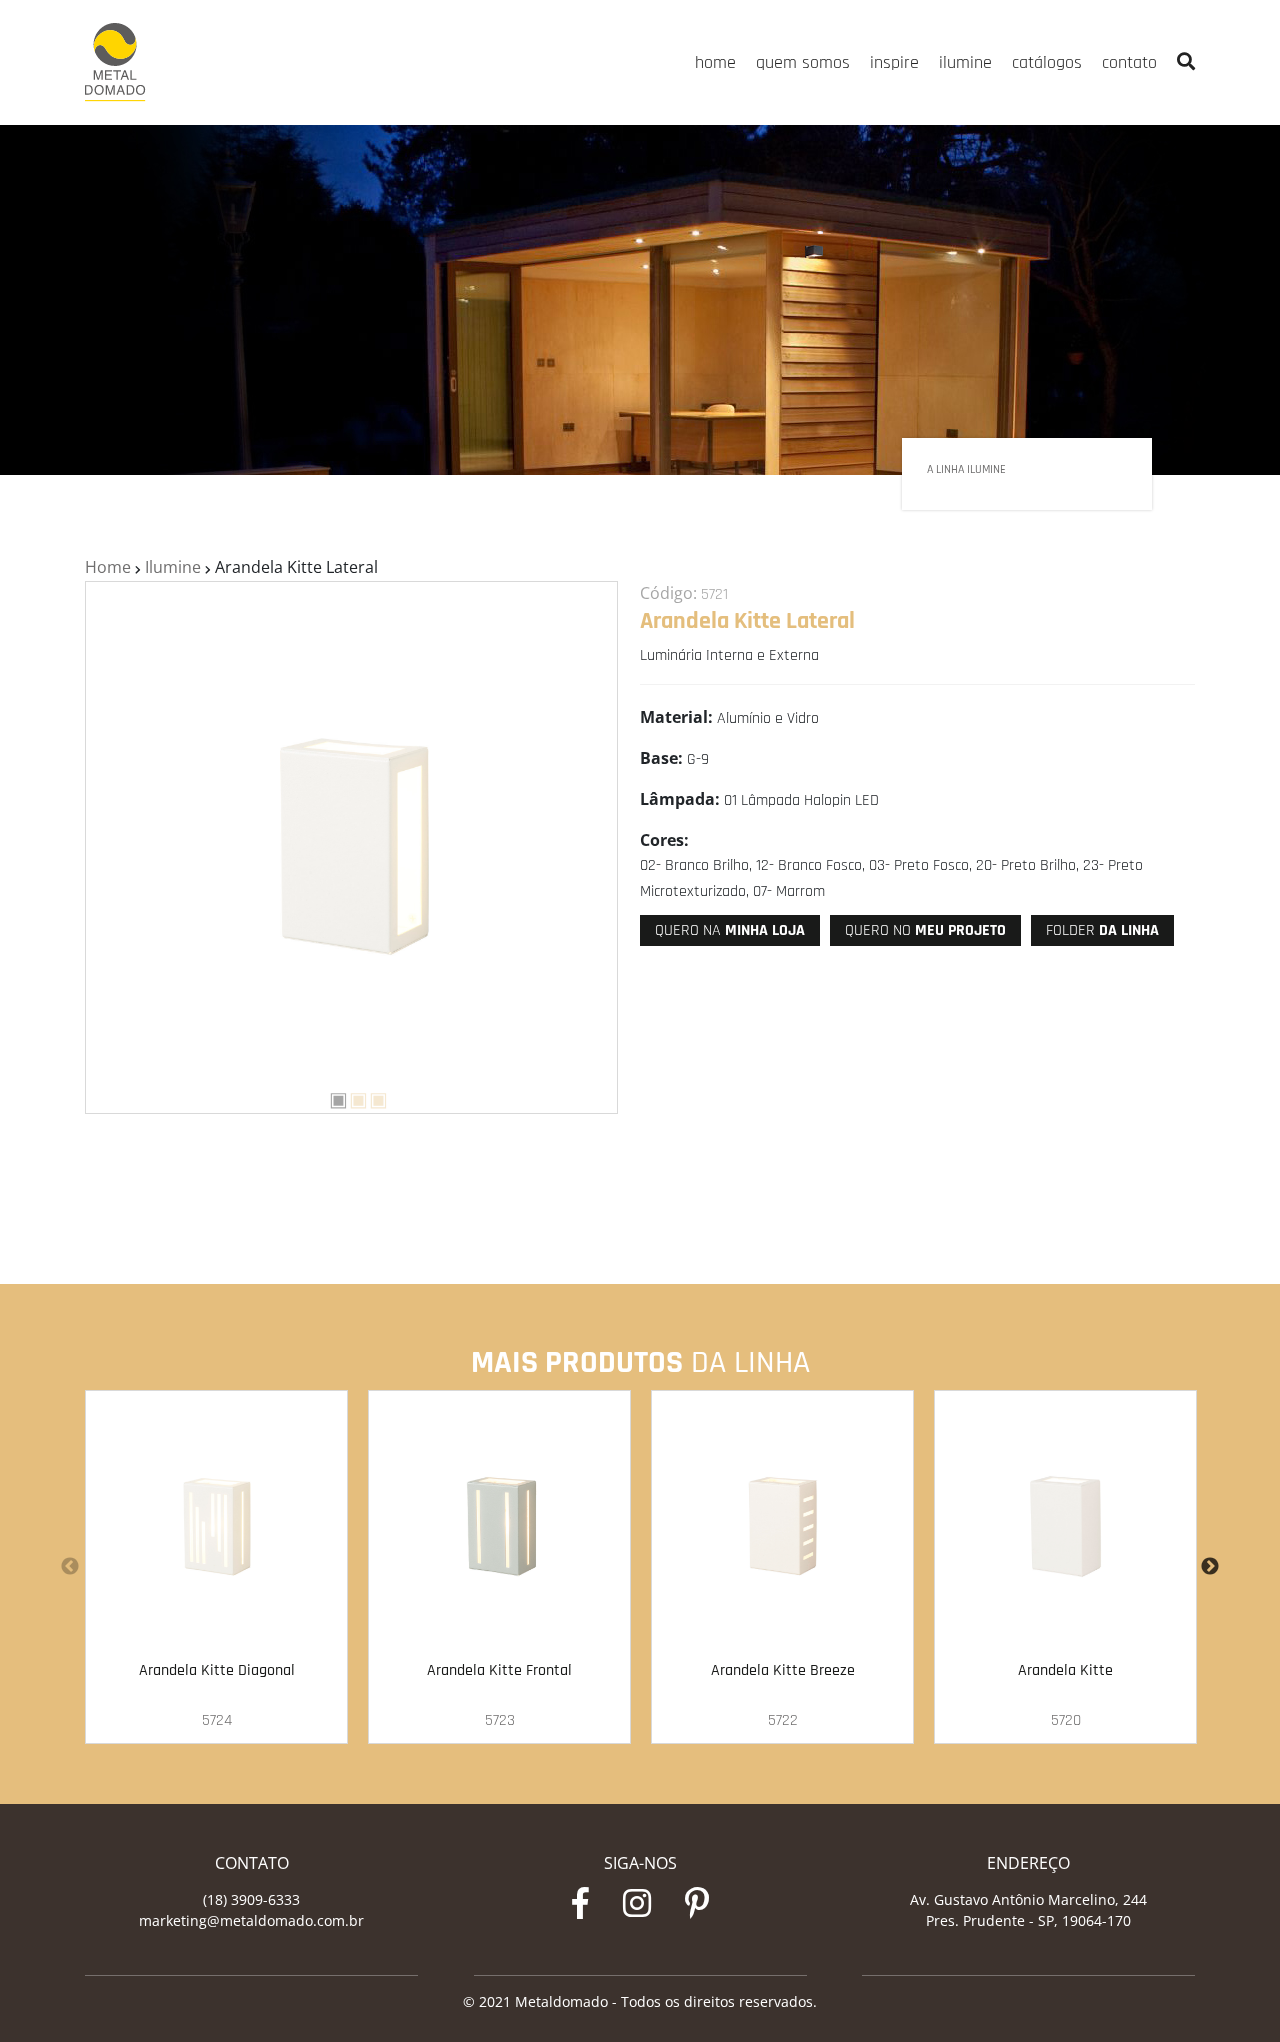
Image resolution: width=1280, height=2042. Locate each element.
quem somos (803, 62)
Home (108, 567)
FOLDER (1102, 930)
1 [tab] (331, 1097)
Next (1210, 1567)
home (715, 62)
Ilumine (173, 567)
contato (1129, 62)
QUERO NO (925, 930)
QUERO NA (730, 930)
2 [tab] (351, 1097)
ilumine (965, 62)
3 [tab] (371, 1097)
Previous (70, 1567)
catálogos (1047, 62)
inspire (894, 62)
